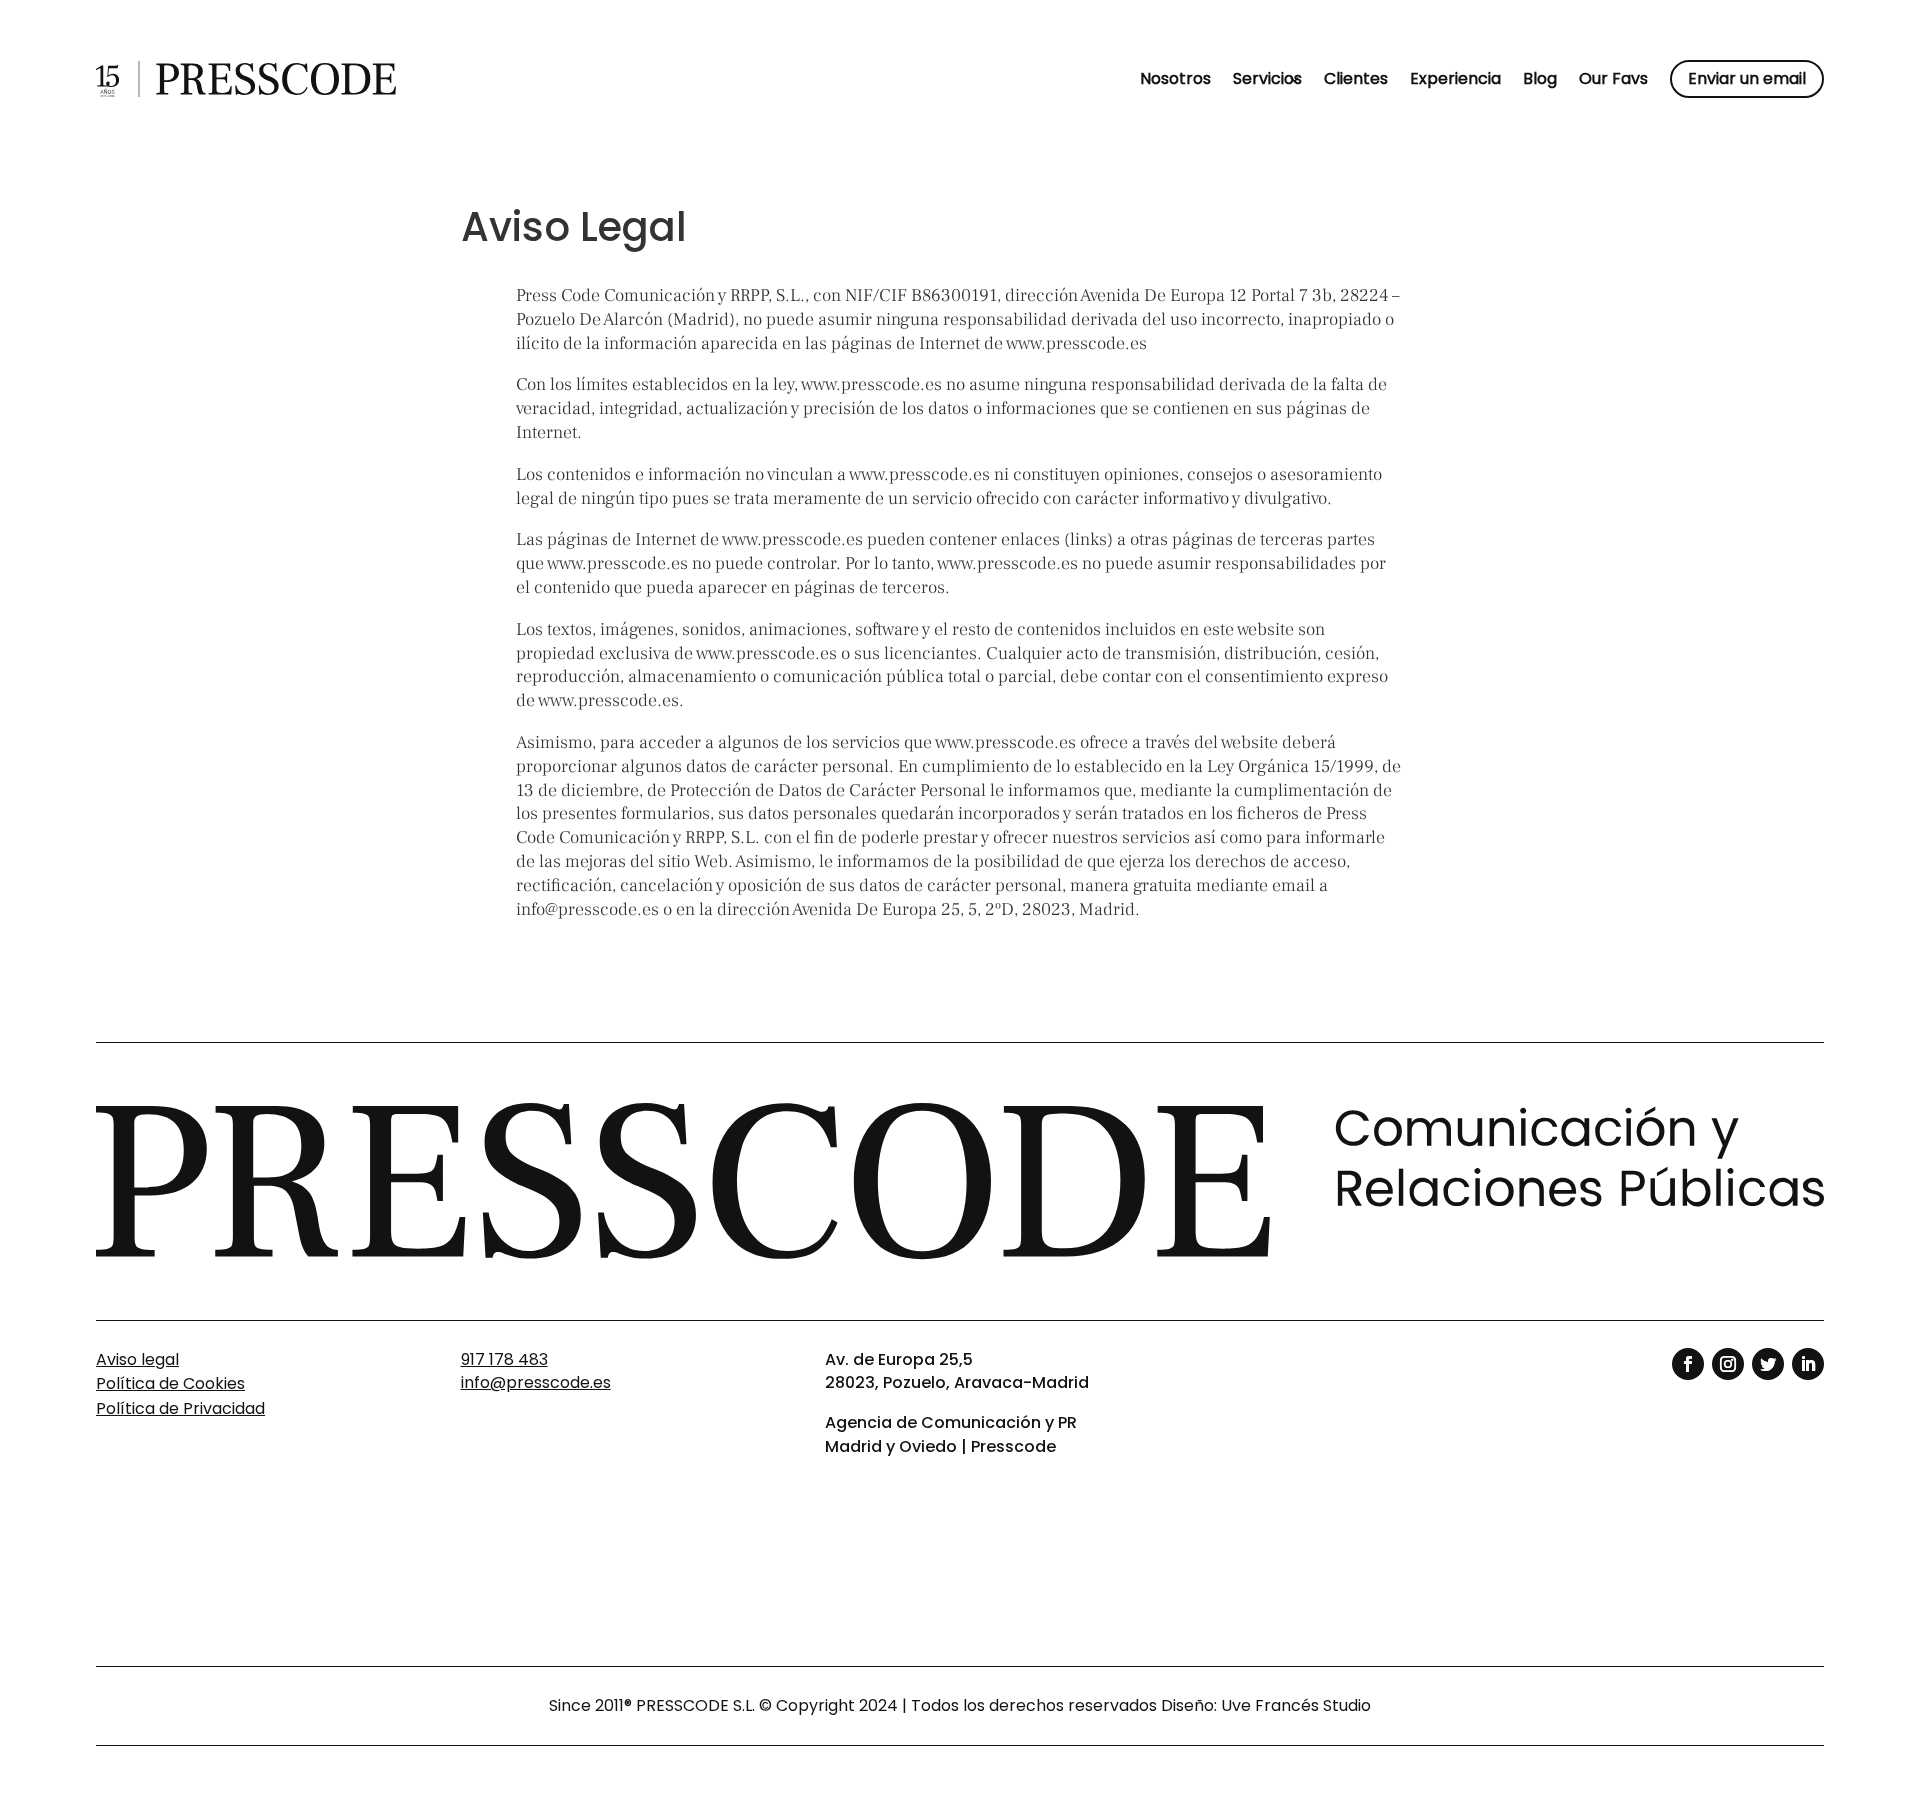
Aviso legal (137, 1359)
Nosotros (1175, 79)
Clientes (1356, 79)
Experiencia (1455, 79)
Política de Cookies (170, 1383)
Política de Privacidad (180, 1408)
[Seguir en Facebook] (1688, 1364)
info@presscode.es (536, 1382)
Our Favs (1613, 79)
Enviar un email (1747, 78)
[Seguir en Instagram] (1728, 1364)
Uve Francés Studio (1296, 1705)
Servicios (1267, 79)
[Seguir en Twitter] (1768, 1364)
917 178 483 (504, 1359)
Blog (1540, 79)
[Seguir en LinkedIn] (1808, 1364)
